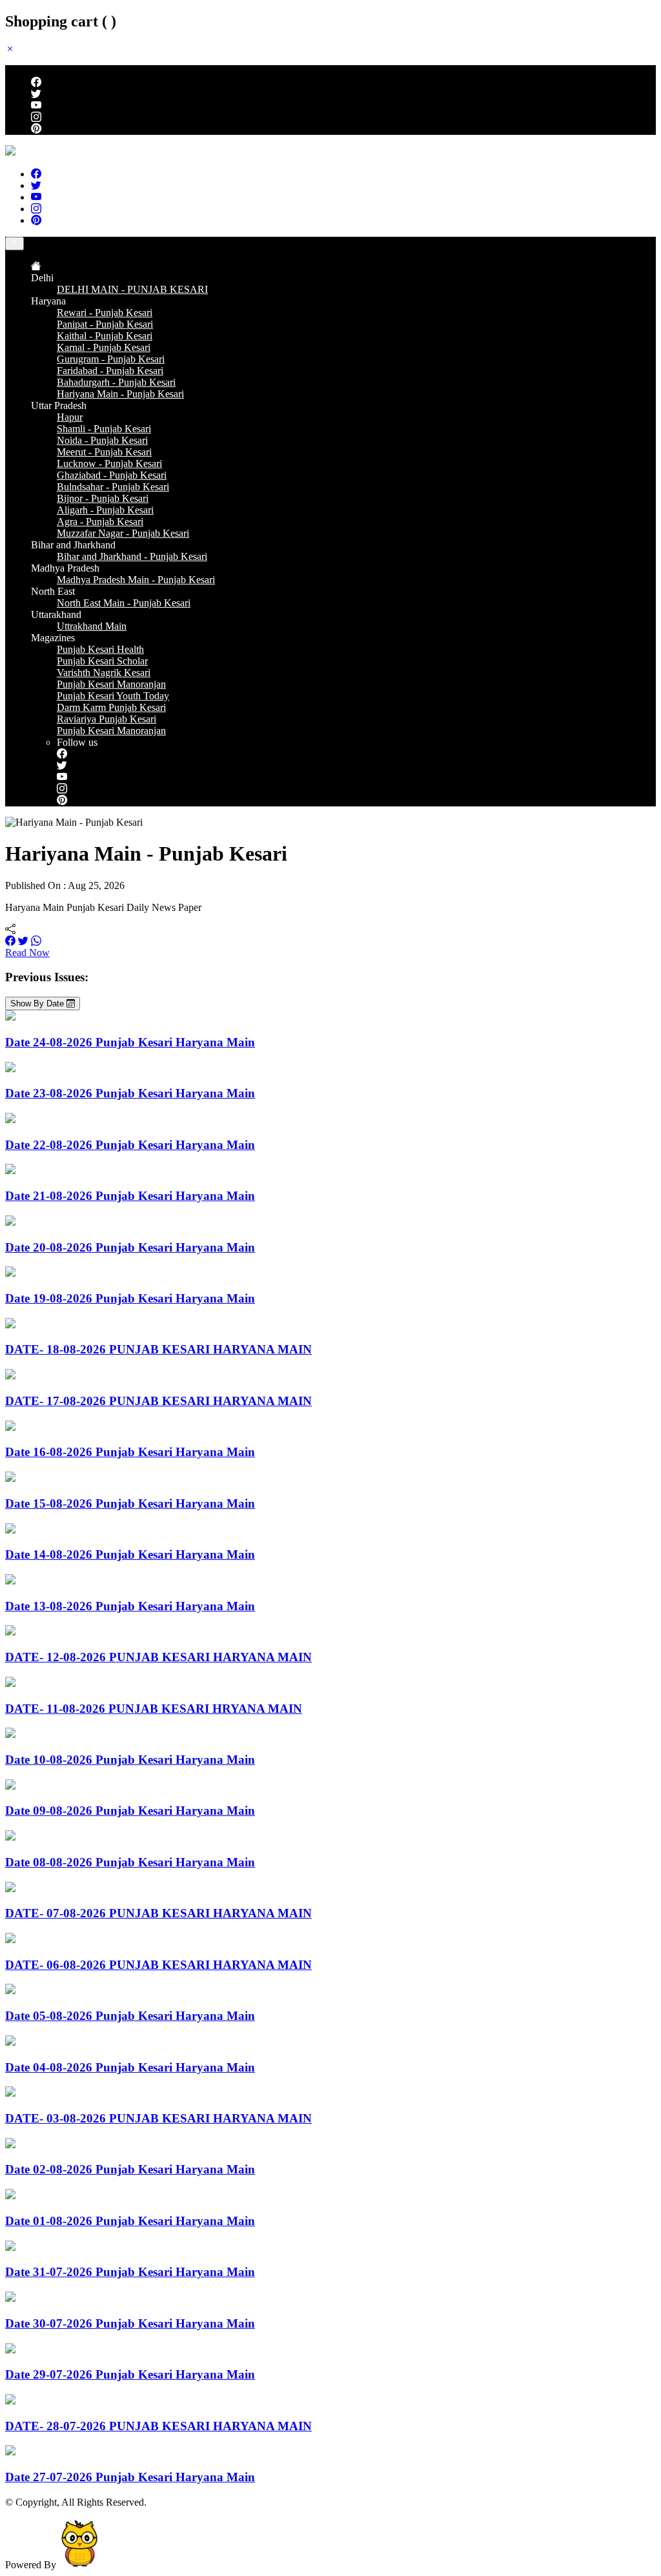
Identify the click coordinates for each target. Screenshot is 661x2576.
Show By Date (38, 1003)
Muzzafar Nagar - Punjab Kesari (123, 533)
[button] (10, 49)
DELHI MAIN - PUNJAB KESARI (132, 289)
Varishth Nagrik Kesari (104, 673)
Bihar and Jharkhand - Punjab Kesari (132, 556)
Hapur (70, 417)
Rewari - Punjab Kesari (105, 313)
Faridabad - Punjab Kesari (110, 371)
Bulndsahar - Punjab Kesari (113, 487)
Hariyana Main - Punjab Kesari (120, 394)
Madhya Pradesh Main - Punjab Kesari (136, 580)
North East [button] (53, 591)
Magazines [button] (53, 638)
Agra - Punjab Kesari (100, 522)
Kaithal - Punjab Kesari (105, 336)
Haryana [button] (48, 301)
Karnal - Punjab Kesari (104, 347)
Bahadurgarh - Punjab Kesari (116, 382)
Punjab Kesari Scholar (102, 661)
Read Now (27, 953)
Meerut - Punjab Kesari (104, 452)
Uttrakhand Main (92, 626)
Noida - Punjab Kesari (102, 440)
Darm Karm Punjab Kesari (111, 707)
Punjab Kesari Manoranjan (111, 684)
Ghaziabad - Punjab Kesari (112, 475)
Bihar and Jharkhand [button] (73, 545)
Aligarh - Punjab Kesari (105, 510)
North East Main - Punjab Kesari (124, 603)
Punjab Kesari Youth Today (113, 696)
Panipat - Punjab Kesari (105, 324)
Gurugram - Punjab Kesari (111, 359)
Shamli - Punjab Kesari (104, 429)
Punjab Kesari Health (100, 649)
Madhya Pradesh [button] (65, 568)
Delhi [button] (42, 278)
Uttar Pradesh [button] (59, 405)
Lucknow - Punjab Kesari (109, 464)
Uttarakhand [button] (56, 614)
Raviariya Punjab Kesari (107, 719)
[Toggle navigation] (15, 244)
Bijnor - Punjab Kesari (103, 498)
